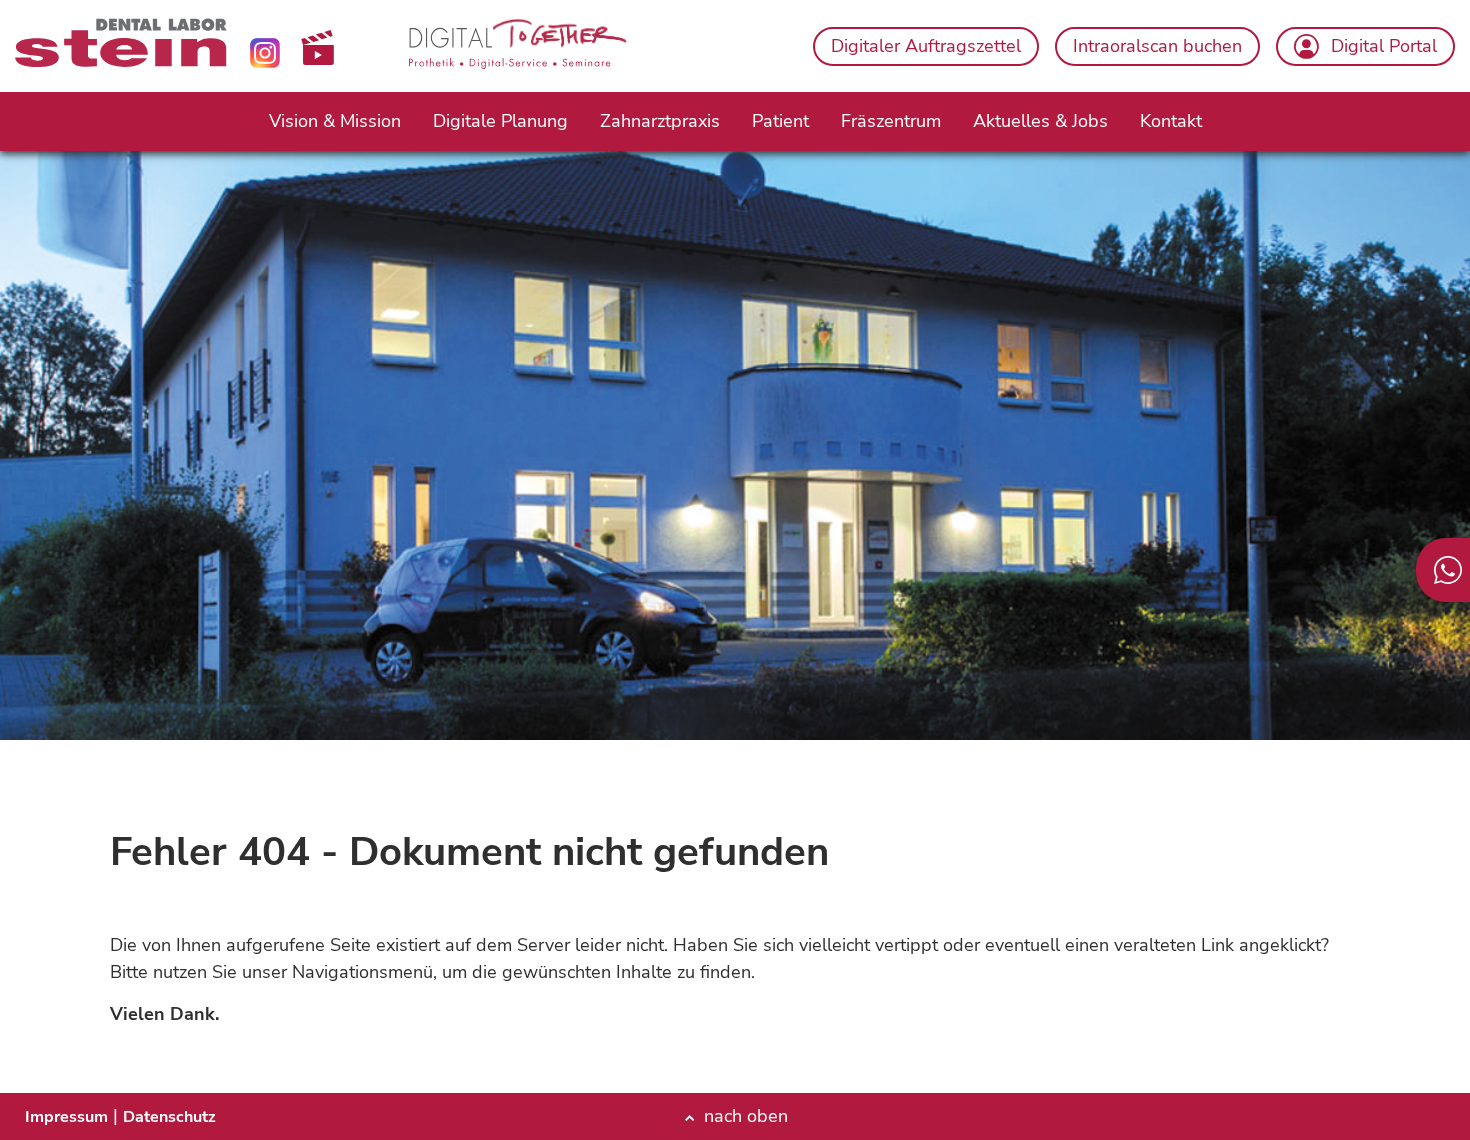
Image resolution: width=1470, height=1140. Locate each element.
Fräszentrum (891, 121)
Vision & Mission (335, 121)
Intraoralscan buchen (1157, 46)
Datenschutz (169, 1117)
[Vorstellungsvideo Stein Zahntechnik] (317, 47)
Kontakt (1171, 121)
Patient (780, 121)
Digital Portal (1384, 46)
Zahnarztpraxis (660, 121)
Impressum (66, 1117)
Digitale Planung (500, 121)
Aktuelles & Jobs (1040, 121)
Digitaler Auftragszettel (926, 46)
